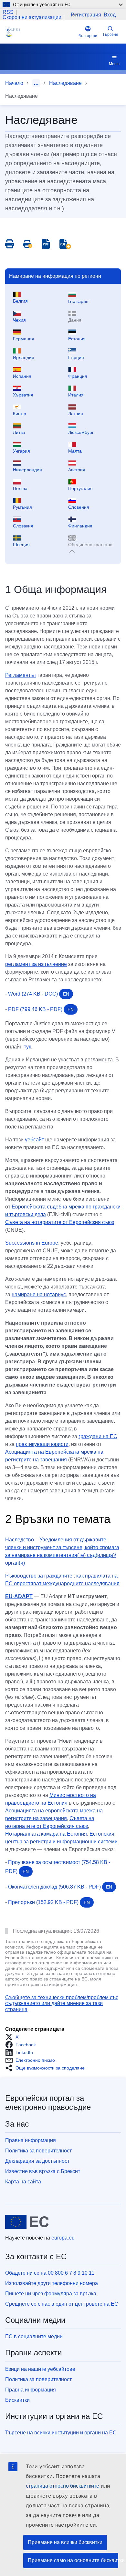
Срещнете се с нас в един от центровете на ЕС (62, 2304)
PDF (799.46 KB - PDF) (41, 1009)
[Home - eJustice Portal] (41, 32)
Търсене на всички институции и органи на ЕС (61, 2433)
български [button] (88, 36)
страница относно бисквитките (63, 2486)
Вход (110, 15)
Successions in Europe (32, 1243)
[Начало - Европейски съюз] (27, 2222)
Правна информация (31, 2140)
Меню (114, 64)
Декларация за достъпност (37, 2161)
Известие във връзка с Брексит (43, 2171)
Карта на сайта (23, 2182)
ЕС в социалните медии (34, 2336)
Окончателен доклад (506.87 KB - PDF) (60, 1887)
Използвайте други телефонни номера (52, 2283)
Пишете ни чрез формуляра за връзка (51, 2294)
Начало (14, 83)
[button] (14, 2037)
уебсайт (34, 1140)
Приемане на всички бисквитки (65, 2542)
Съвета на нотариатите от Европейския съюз (60, 1222)
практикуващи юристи (42, 1444)
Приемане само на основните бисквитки (73, 2560)
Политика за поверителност (38, 2151)
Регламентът (21, 675)
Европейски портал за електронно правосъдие (48, 2103)
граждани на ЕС (98, 1436)
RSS (8, 12)
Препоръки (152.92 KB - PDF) (49, 1902)
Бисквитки (17, 2400)
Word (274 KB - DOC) (39, 994)
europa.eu (63, 2238)
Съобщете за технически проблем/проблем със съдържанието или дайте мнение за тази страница (62, 2003)
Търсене (110, 35)
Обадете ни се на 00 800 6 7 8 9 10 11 (50, 2273)
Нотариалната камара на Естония (46, 1834)
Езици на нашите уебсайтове (40, 2369)
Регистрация (86, 15)
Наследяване (65, 83)
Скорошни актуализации (32, 17)
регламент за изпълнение (36, 964)
